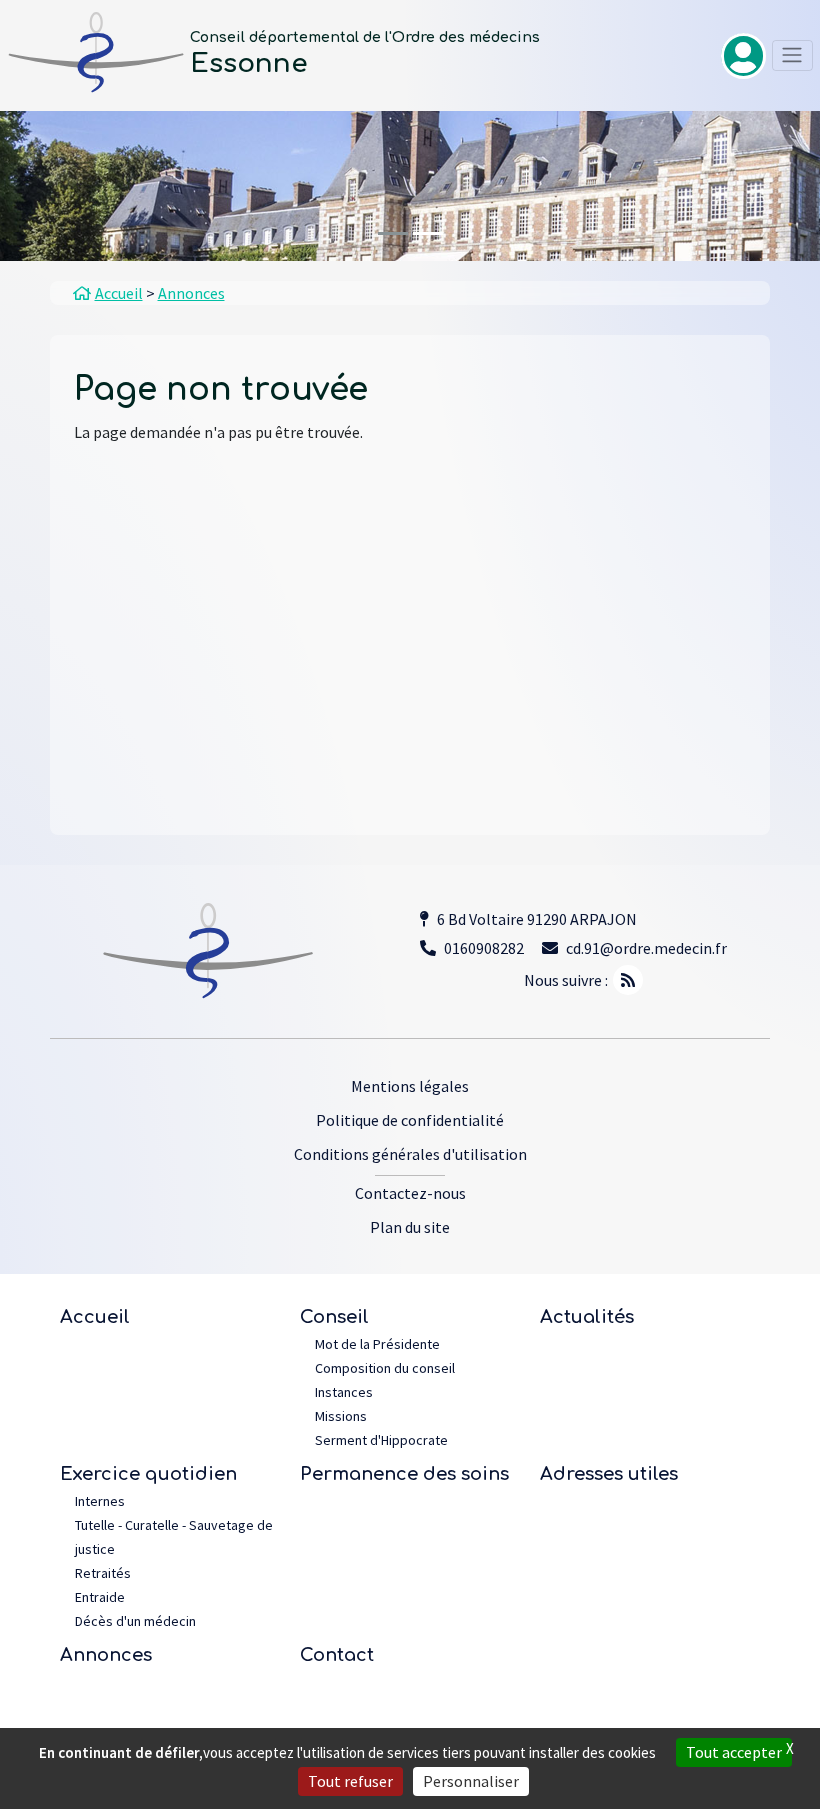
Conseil (334, 1317)
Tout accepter (734, 1752)
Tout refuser (350, 1781)
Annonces (106, 1655)
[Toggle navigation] (792, 55)
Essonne (249, 63)
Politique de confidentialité (410, 1120)
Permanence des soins (404, 1474)
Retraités (103, 1573)
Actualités (587, 1317)
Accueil (95, 1317)
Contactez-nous (410, 1193)
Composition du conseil (385, 1368)
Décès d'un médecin (135, 1621)
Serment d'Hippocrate (381, 1440)
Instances (344, 1392)
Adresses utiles (609, 1474)
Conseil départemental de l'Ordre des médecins (365, 37)
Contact (337, 1655)
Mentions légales (410, 1086)
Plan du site (410, 1227)
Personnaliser (471, 1781)
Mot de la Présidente (377, 1344)
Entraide (100, 1597)
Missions (341, 1416)
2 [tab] (428, 233)
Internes (100, 1501)
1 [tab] (393, 233)
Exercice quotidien (148, 1474)
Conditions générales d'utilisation (410, 1154)
